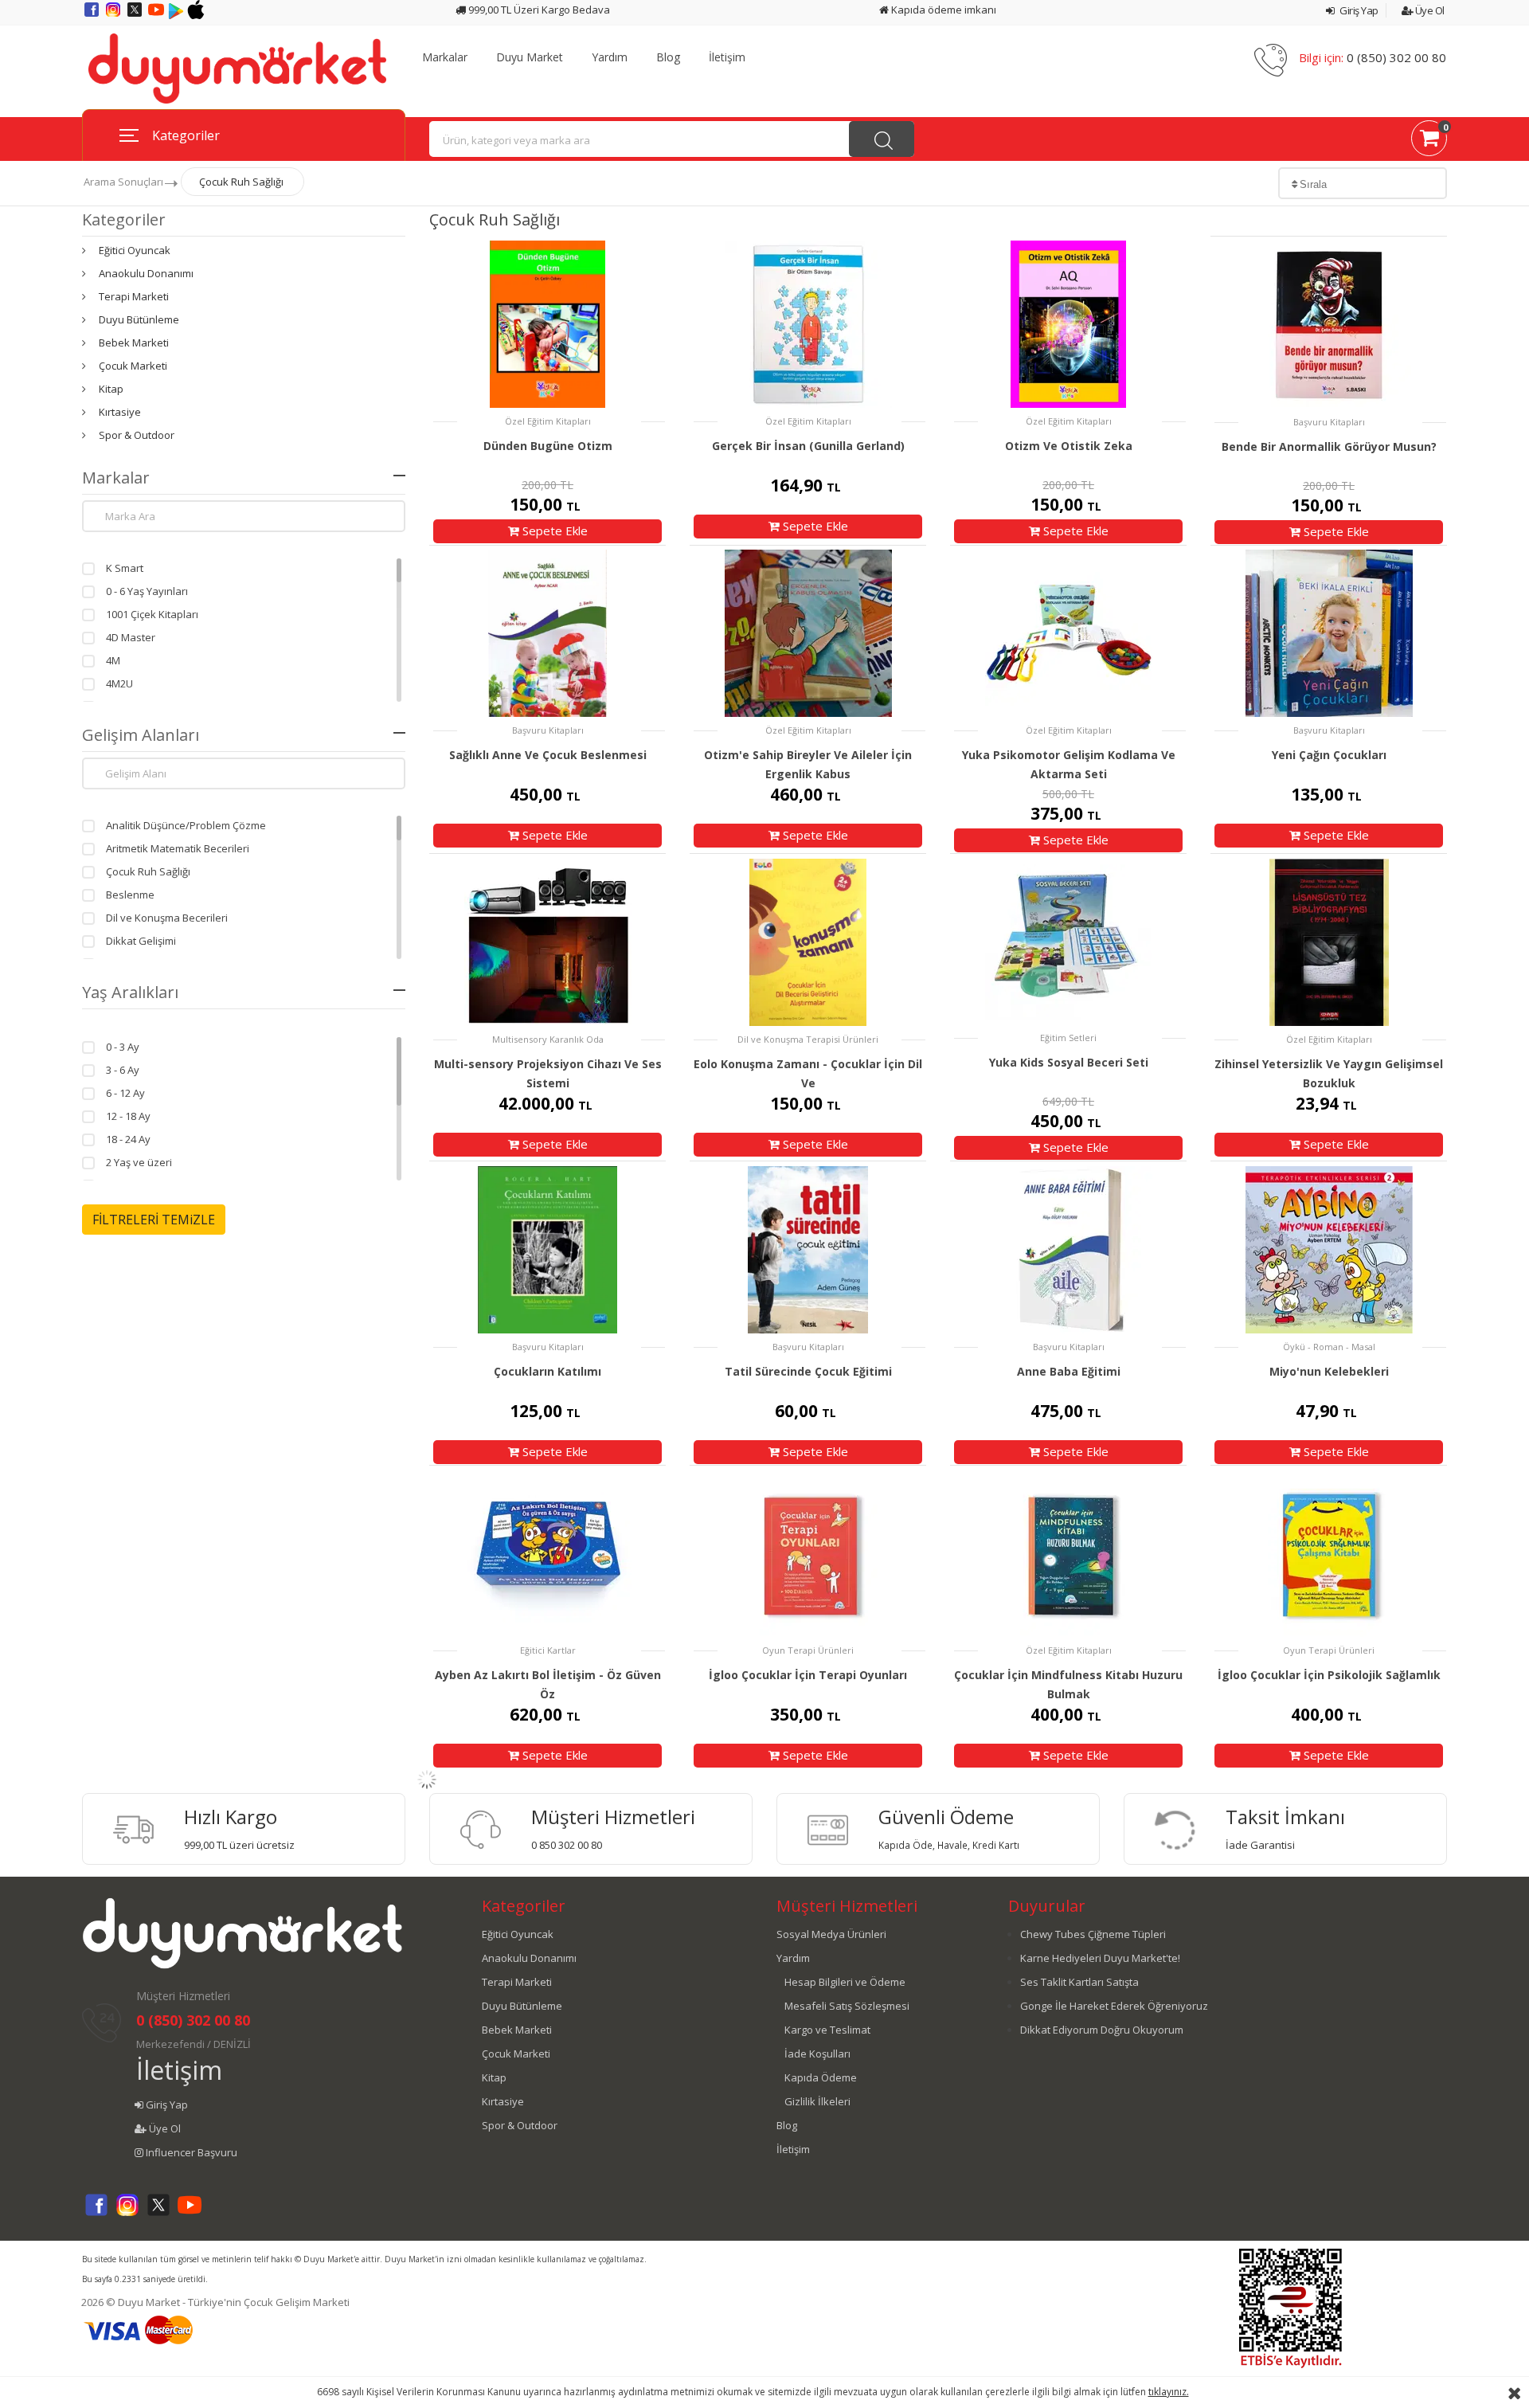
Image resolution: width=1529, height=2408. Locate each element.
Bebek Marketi (134, 343)
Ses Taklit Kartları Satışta (1079, 1982)
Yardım (610, 57)
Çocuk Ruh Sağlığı (241, 182)
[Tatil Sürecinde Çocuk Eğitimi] (808, 1249)
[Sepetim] (1429, 141)
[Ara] (882, 139)
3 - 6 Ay (123, 1070)
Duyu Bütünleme (139, 319)
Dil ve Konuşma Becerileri (167, 918)
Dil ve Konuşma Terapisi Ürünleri (808, 1039)
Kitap (111, 389)
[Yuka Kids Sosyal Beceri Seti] (1068, 941)
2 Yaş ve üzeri (139, 1162)
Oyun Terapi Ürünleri (808, 1650)
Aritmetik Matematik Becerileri (178, 848)
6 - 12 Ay (125, 1093)
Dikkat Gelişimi (141, 941)
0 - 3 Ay (123, 1047)
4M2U (119, 683)
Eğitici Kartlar (548, 1650)
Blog (668, 57)
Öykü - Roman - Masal (1329, 1347)
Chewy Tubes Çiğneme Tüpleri (1093, 1934)
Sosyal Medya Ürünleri (831, 1934)
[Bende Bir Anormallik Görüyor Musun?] (1329, 325)
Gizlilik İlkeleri (817, 2101)
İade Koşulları (817, 2054)
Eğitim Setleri (1068, 1038)
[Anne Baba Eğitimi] (1068, 1249)
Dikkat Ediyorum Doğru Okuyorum (1102, 2030)
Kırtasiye (120, 412)
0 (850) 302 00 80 (1396, 57)
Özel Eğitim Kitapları (548, 421)
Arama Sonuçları (123, 182)
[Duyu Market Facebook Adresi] (93, 15)
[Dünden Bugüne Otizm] (547, 324)
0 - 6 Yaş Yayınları (147, 591)
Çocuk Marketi (133, 366)
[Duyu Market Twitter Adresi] (136, 15)
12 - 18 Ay (128, 1116)
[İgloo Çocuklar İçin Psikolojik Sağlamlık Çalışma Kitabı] (1329, 1554)
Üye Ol (1429, 10)
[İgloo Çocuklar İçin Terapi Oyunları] (808, 1554)
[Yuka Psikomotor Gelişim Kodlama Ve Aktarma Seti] (1068, 634)
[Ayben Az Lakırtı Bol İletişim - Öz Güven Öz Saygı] (547, 1554)
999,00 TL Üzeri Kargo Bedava (538, 10)
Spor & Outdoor (137, 435)
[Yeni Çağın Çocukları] (1329, 634)
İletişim (727, 57)
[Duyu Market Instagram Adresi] (114, 15)
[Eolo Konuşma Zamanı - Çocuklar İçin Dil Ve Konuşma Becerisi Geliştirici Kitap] (808, 942)
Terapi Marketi (134, 296)
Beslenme (130, 895)
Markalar (445, 57)
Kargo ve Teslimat (827, 2030)
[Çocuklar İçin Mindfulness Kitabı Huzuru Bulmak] (1068, 1554)
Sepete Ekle (553, 531)
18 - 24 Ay (128, 1139)
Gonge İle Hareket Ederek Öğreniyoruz (1114, 2006)
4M (113, 660)
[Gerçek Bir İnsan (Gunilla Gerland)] (808, 324)
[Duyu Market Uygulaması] (177, 15)
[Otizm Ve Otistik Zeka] (1068, 324)
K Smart (125, 568)
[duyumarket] (237, 68)
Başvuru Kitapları (1329, 422)
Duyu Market (530, 57)
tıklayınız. (1169, 2392)
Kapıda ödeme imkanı (942, 10)
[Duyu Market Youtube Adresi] (157, 15)
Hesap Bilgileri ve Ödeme (845, 1982)
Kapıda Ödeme (821, 2077)
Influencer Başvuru (190, 2152)
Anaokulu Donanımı (146, 273)
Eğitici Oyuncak (135, 250)
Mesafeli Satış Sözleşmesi (847, 2006)
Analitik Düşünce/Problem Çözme (186, 825)
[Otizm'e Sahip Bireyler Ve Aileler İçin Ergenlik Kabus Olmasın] (808, 634)
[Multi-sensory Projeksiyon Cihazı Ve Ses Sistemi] (547, 942)
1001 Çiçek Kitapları (152, 614)
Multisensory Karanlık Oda (548, 1039)
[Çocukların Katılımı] (547, 1249)
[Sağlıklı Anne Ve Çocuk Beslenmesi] (547, 634)
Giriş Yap (1358, 10)
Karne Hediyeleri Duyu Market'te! (1100, 1958)
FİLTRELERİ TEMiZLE (154, 1220)
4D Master (131, 637)
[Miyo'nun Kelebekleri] (1329, 1249)
